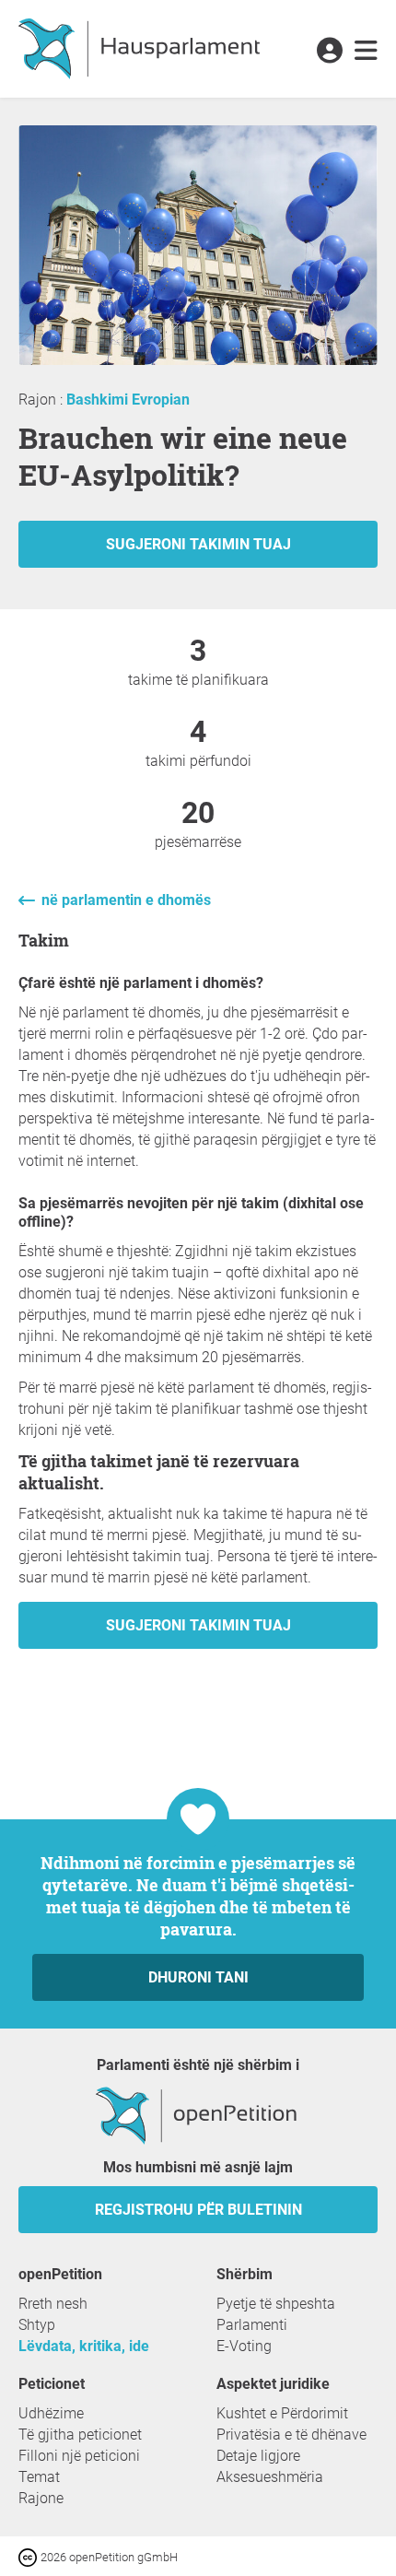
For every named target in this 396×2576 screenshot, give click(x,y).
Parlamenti (252, 2325)
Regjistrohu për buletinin (198, 2210)
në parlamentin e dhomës (126, 900)
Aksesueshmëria (270, 2477)
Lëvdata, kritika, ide (84, 2346)
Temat (39, 2477)
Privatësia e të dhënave (291, 2435)
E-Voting (244, 2346)
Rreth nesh (53, 2304)
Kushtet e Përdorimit (282, 2413)
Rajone (41, 2498)
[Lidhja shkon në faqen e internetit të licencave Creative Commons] (29, 2556)
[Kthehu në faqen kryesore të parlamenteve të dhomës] (139, 49)
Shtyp (37, 2325)
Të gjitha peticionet (80, 2435)
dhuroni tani (198, 1977)
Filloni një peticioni (79, 2456)
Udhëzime (51, 2413)
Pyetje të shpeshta (276, 2304)
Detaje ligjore (258, 2456)
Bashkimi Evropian (128, 400)
